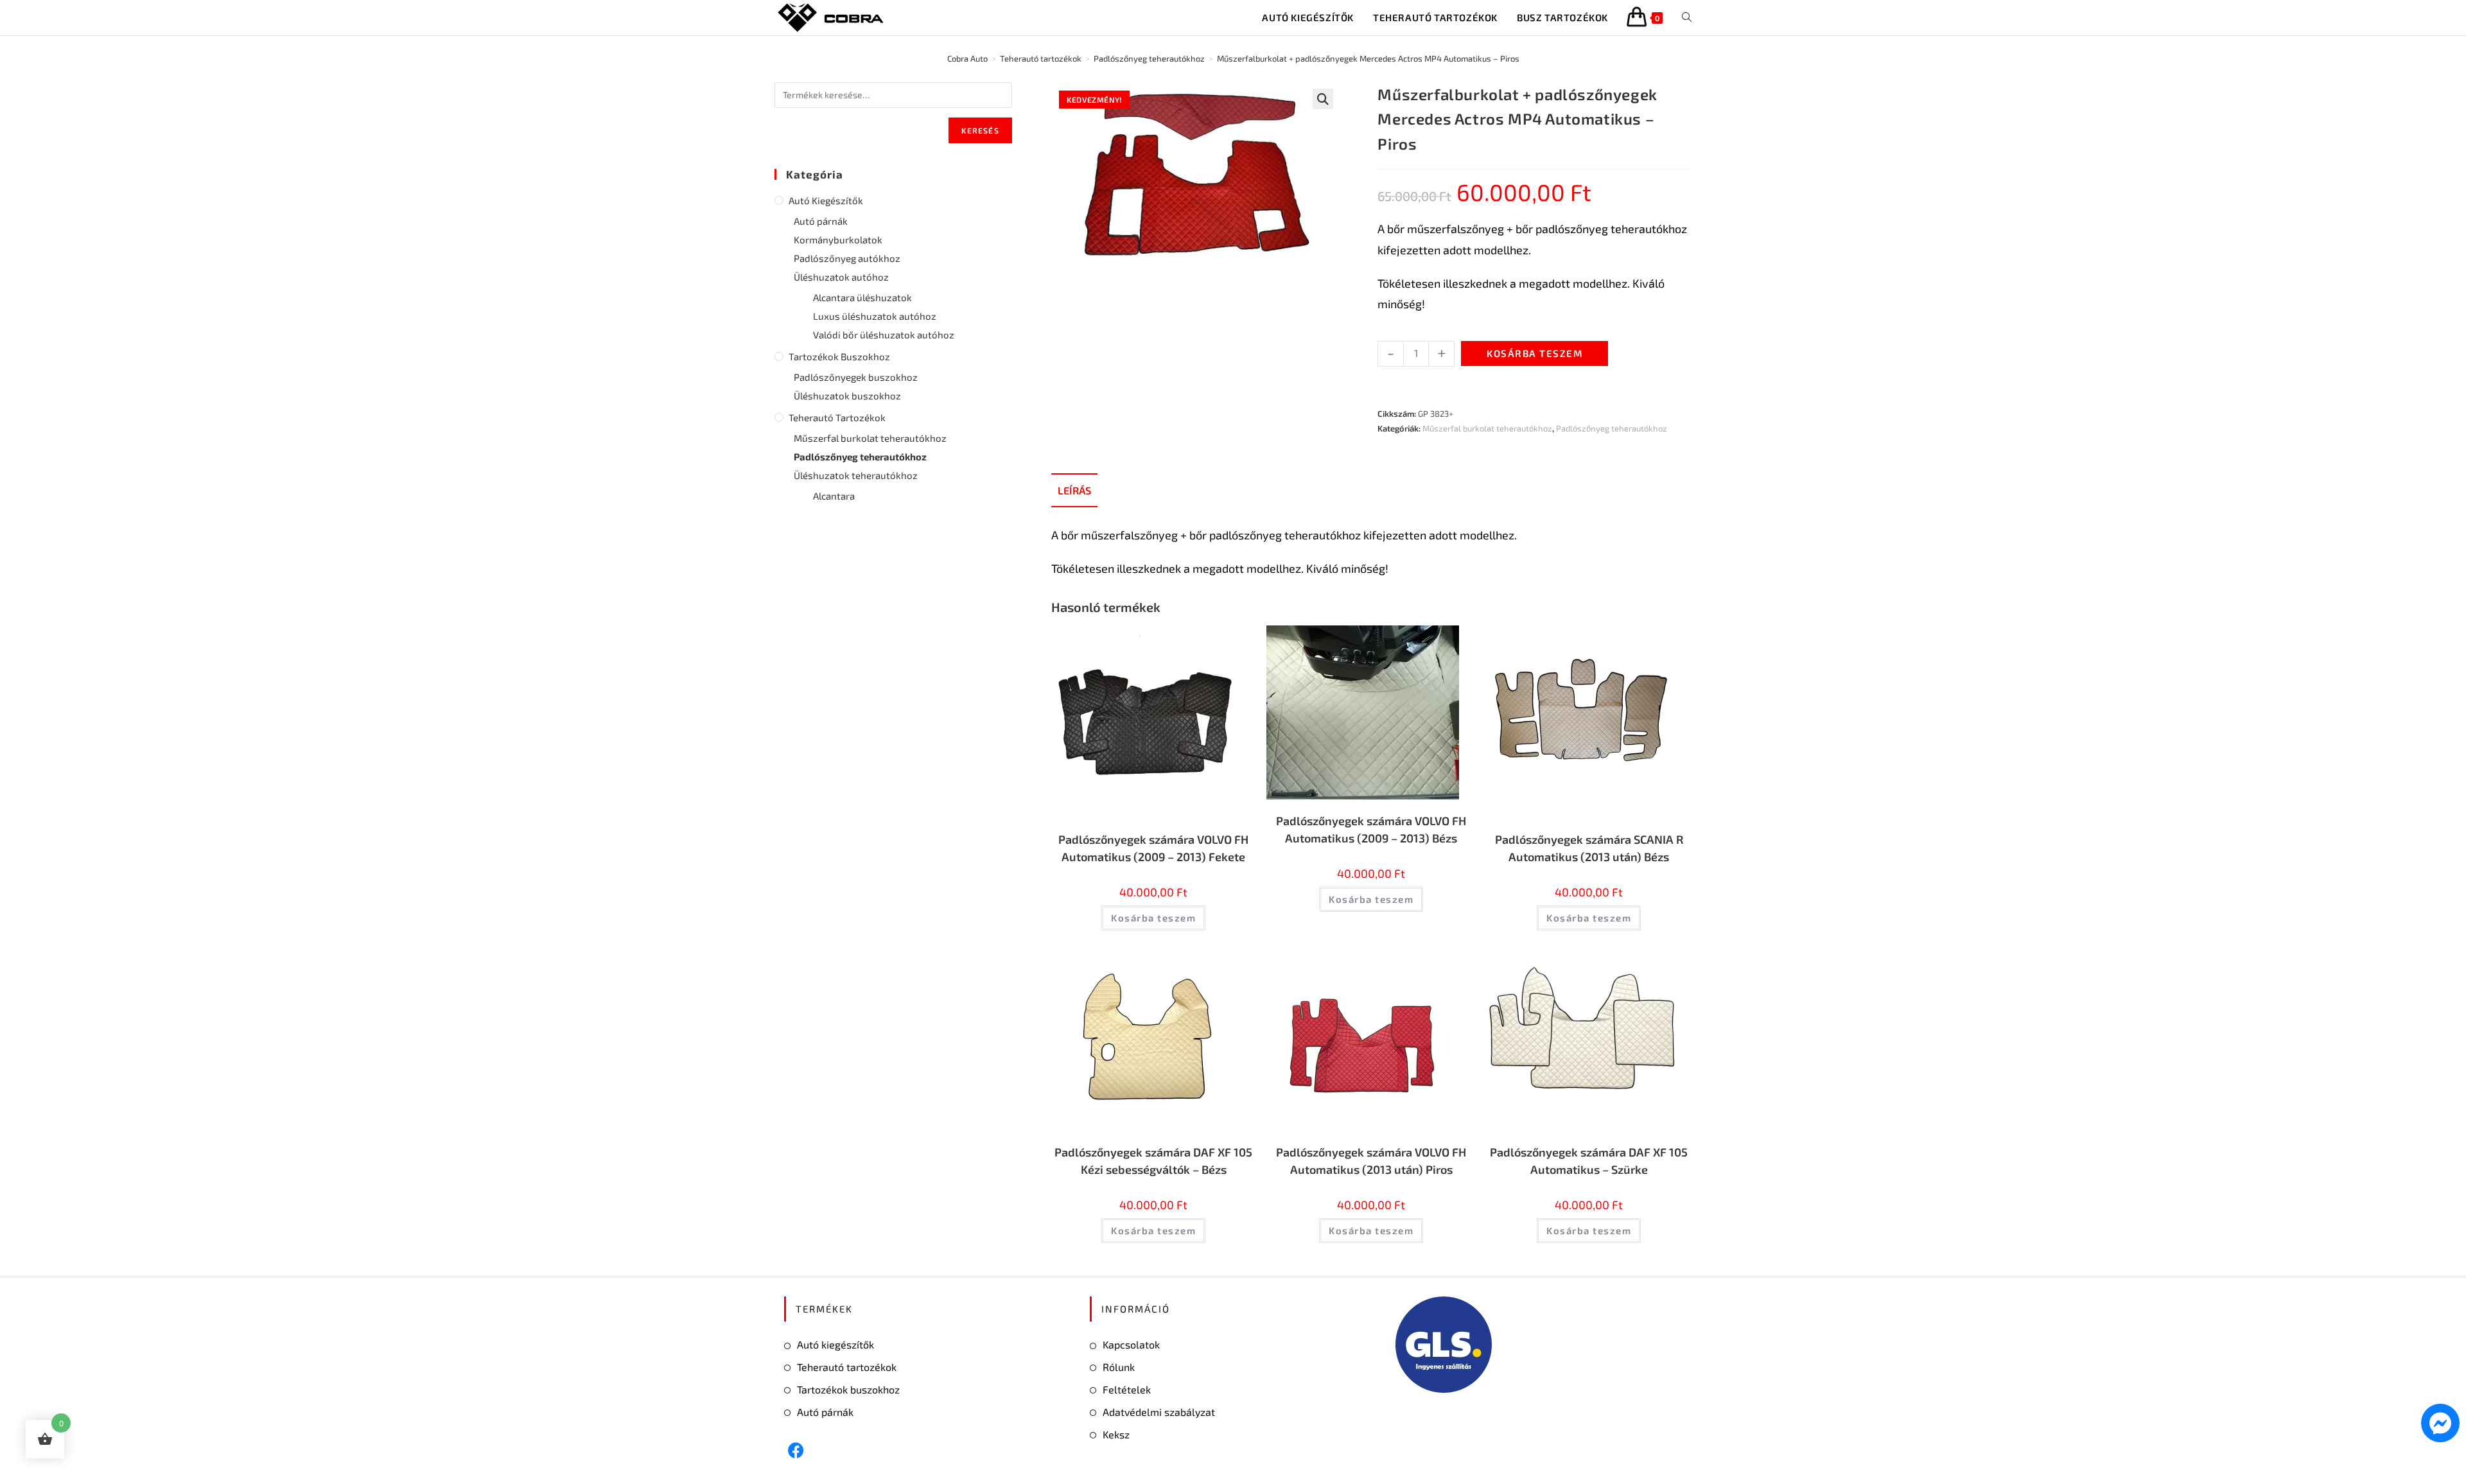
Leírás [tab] (1074, 490)
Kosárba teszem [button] (1153, 918)
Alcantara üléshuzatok (862, 297)
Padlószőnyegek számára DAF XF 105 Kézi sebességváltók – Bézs (1153, 1161)
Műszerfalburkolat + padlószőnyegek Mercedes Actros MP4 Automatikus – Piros (1368, 58)
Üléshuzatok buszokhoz (847, 396)
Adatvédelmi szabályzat (1159, 1412)
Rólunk (1119, 1367)
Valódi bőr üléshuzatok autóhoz (884, 335)
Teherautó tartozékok (837, 417)
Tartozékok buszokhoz (839, 356)
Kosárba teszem (1535, 353)
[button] (1323, 99)
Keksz (1116, 1434)
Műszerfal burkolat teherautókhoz (1487, 428)
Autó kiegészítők (826, 200)
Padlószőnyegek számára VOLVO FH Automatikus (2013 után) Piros (1371, 1161)
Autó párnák (821, 221)
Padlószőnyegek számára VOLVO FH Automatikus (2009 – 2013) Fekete (1153, 848)
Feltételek (1127, 1389)
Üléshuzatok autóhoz (841, 277)
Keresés (980, 130)
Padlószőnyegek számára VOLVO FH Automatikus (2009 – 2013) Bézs (1371, 829)
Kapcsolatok (1131, 1344)
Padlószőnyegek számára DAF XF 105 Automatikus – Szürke (1589, 1161)
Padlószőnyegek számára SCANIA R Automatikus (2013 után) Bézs (1589, 848)
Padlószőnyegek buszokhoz (856, 377)
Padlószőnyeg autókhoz (847, 258)
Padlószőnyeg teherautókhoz (1612, 428)
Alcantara (834, 496)
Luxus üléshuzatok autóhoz (875, 316)
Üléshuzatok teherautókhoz (856, 475)
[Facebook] (796, 1450)
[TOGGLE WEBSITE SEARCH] (1687, 18)
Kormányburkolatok (838, 240)
